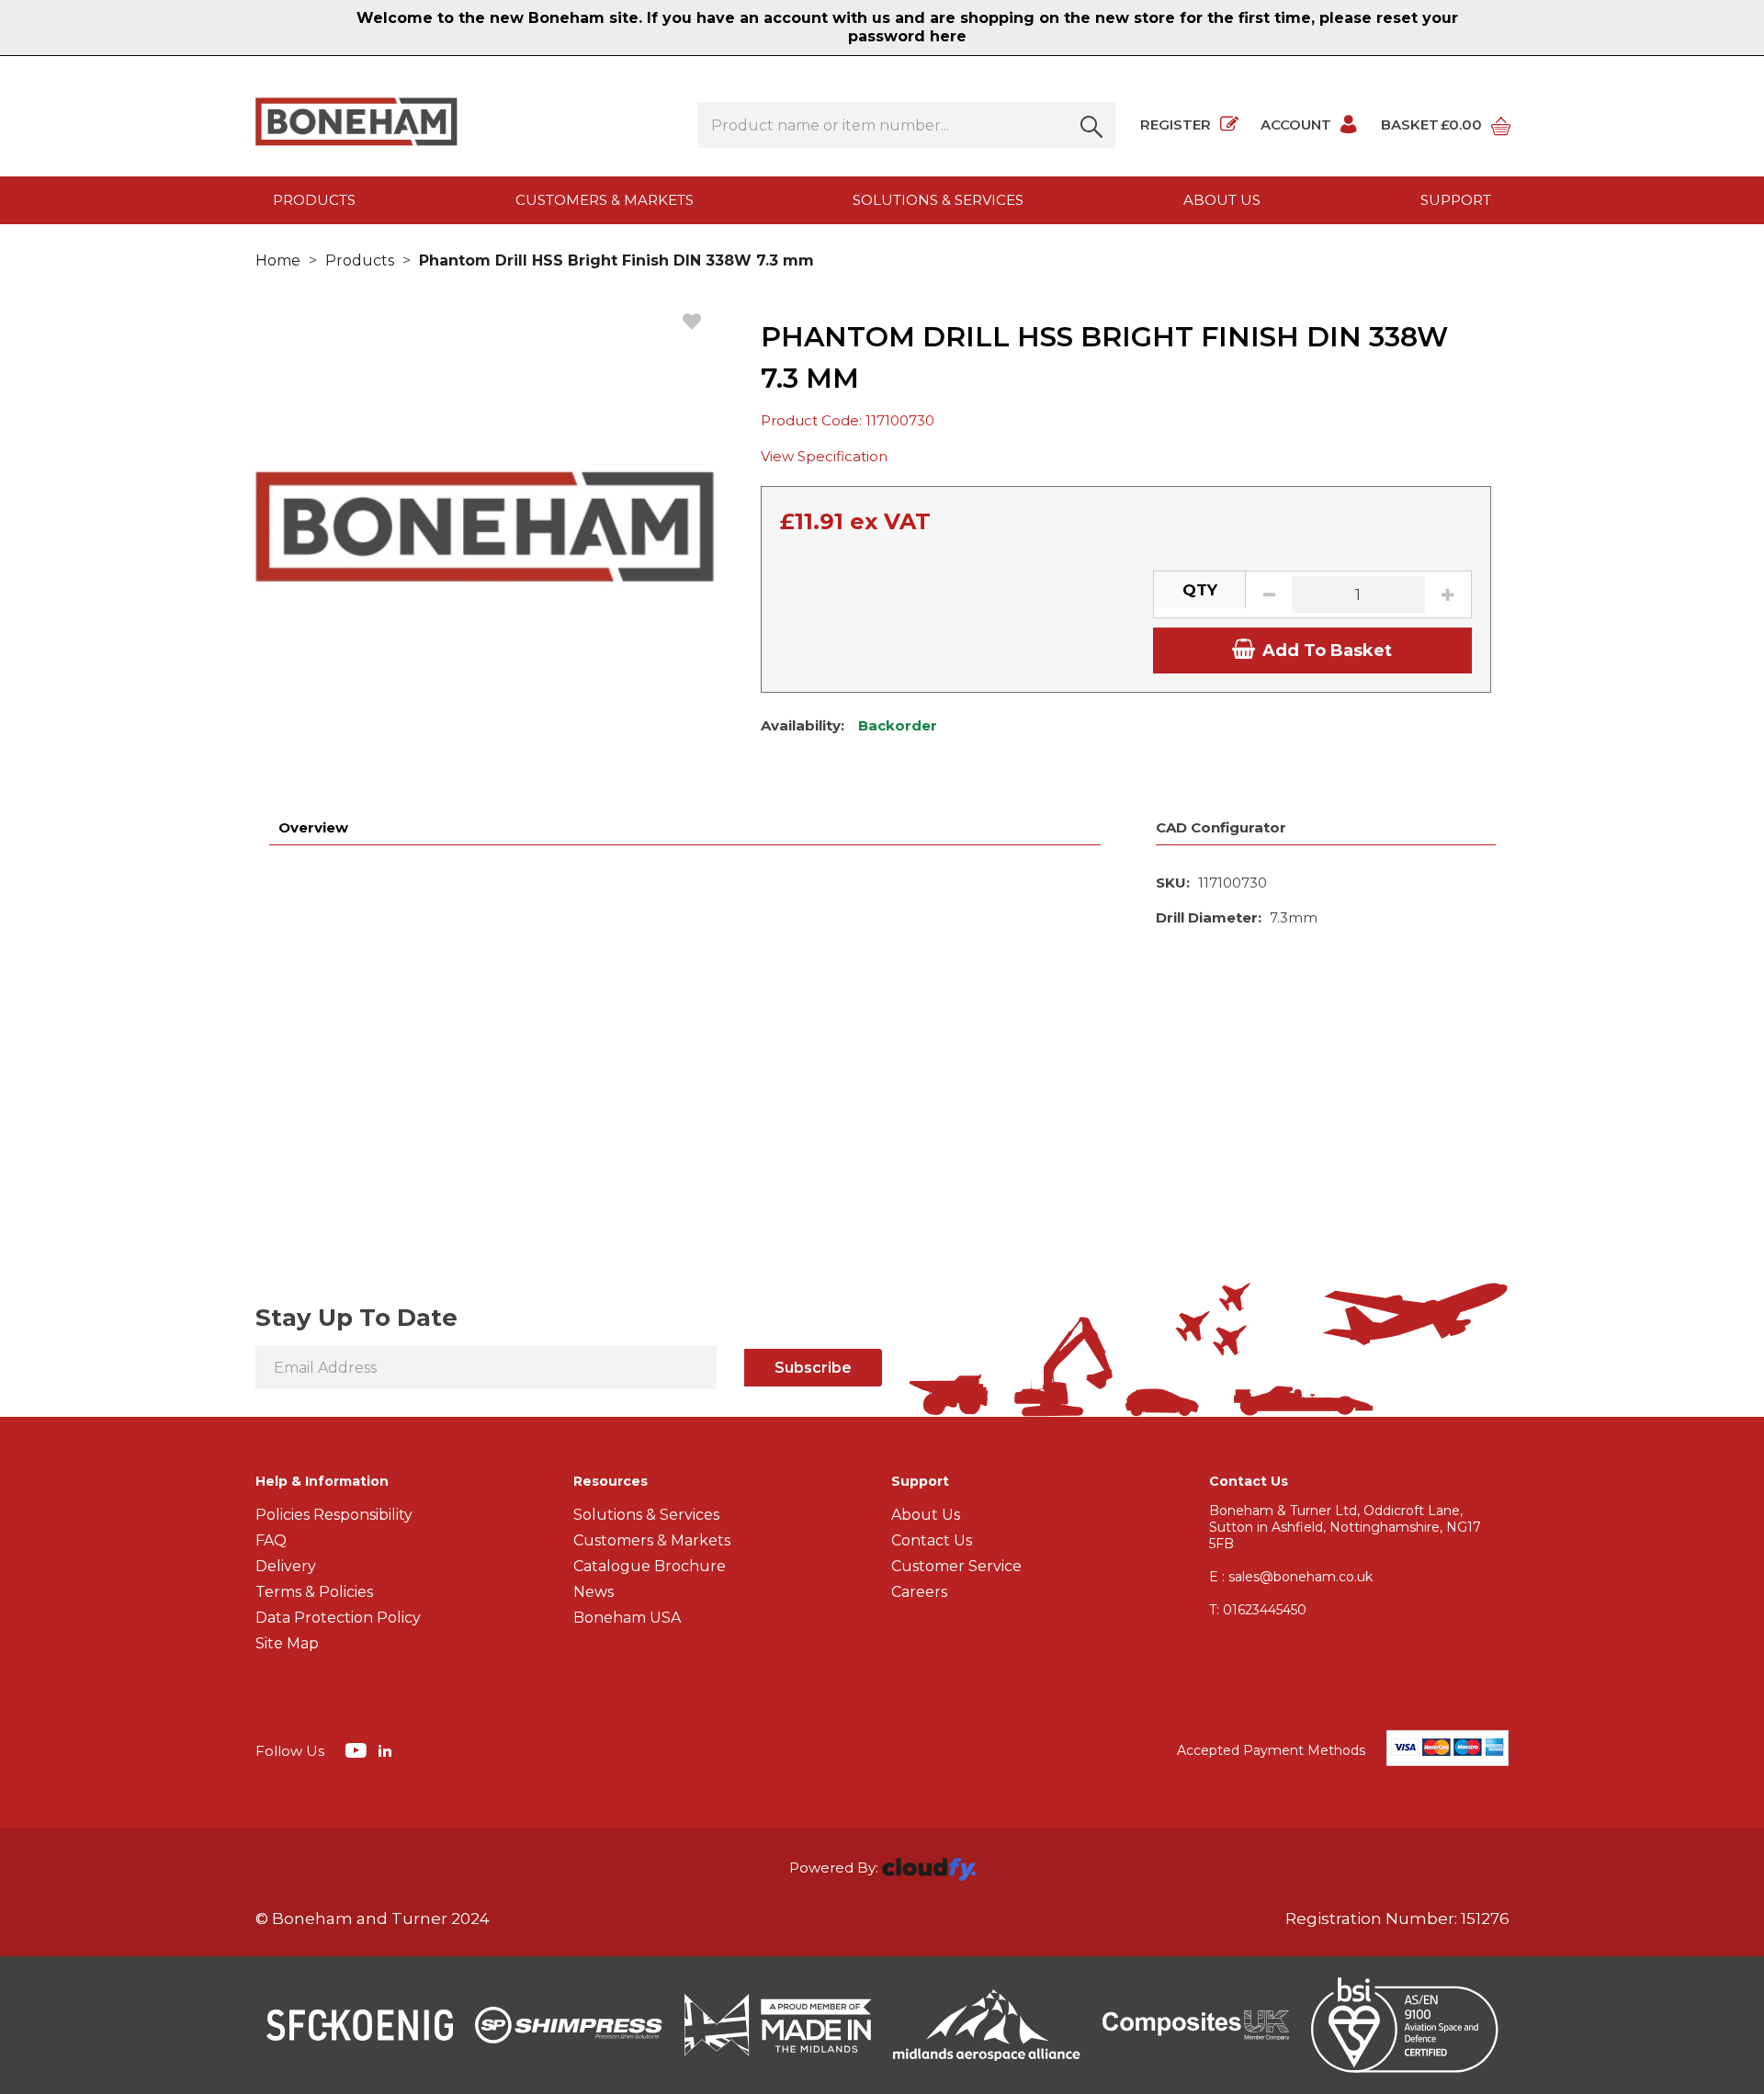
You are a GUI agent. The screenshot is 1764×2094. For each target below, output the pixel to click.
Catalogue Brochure (650, 1566)
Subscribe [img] (813, 1368)
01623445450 (1258, 1610)
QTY (1200, 590)
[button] (1092, 125)
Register (1176, 125)
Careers (919, 1592)
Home (278, 260)
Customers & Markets (605, 200)
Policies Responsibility (334, 1515)
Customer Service (956, 1566)
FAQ (271, 1540)
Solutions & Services (938, 200)
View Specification (824, 456)
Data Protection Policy (338, 1618)
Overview (313, 827)
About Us (926, 1515)
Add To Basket (1327, 651)
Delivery (286, 1566)
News (594, 1592)
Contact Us (932, 1540)
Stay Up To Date (356, 1318)
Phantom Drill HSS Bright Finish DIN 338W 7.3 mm (616, 260)
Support (1456, 200)
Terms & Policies (314, 1592)
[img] (358, 1749)
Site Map (287, 1643)
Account (1296, 125)
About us (1222, 200)
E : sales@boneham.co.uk (1291, 1577)
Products (314, 200)
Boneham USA (627, 1618)
